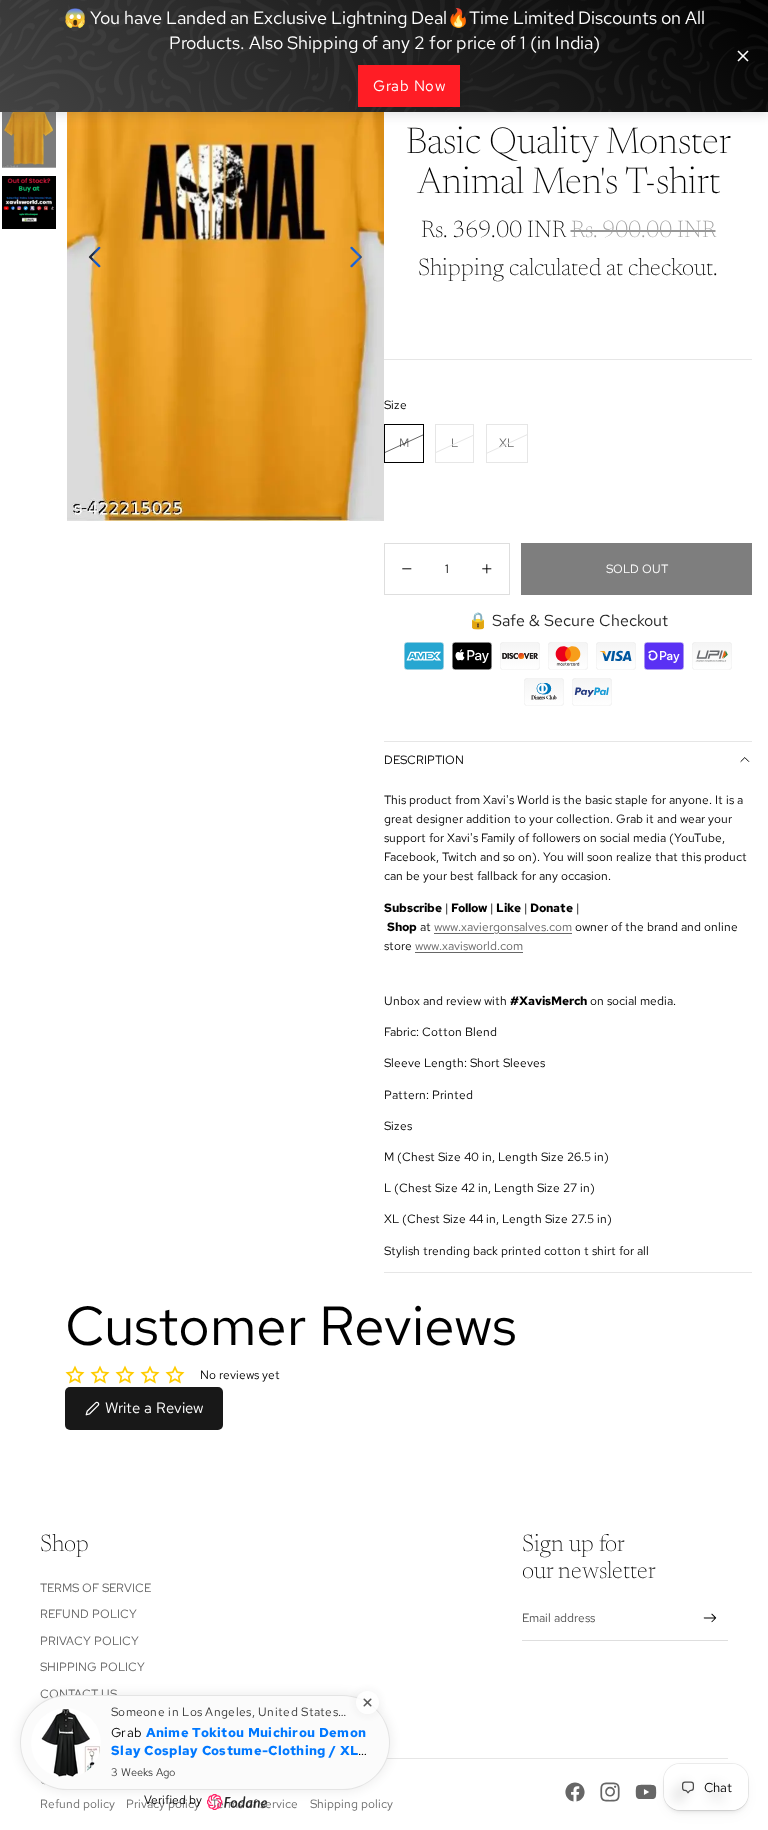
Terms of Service (95, 1588)
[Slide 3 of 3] (29, 203)
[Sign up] (710, 1618)
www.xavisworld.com (469, 946)
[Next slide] (361, 261)
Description (424, 760)
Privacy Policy (89, 1641)
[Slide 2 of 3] (29, 133)
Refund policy (88, 1614)
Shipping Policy (92, 1667)
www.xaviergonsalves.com (503, 927)
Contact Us (78, 1694)
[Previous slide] (89, 261)
